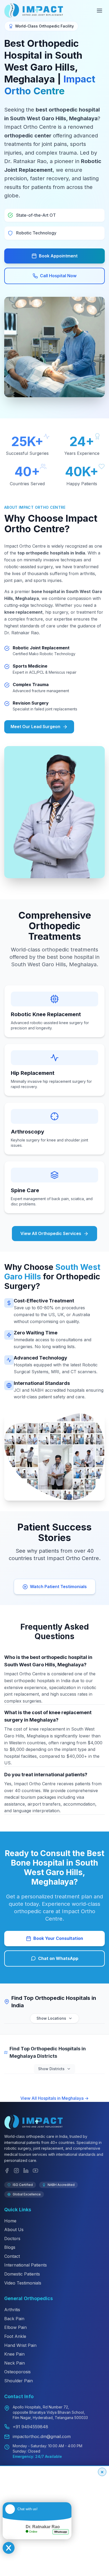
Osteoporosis (17, 2372)
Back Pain (14, 2319)
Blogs (10, 2247)
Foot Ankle (15, 2336)
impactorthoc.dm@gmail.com (42, 2436)
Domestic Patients (22, 2274)
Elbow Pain (15, 2327)
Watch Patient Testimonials (58, 1587)
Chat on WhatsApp (58, 1958)
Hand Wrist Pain (20, 2345)
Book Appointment (58, 256)
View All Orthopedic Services (51, 1233)
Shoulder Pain (19, 2381)
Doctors (12, 2239)
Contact (12, 2256)
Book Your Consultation (58, 1938)
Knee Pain (14, 2354)
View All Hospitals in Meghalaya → (54, 2098)
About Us (14, 2230)
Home (10, 2221)
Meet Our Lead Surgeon (35, 727)
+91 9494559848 (30, 2427)
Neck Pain (15, 2363)
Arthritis (12, 2310)
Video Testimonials (23, 2283)
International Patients (26, 2265)
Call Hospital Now (58, 276)
